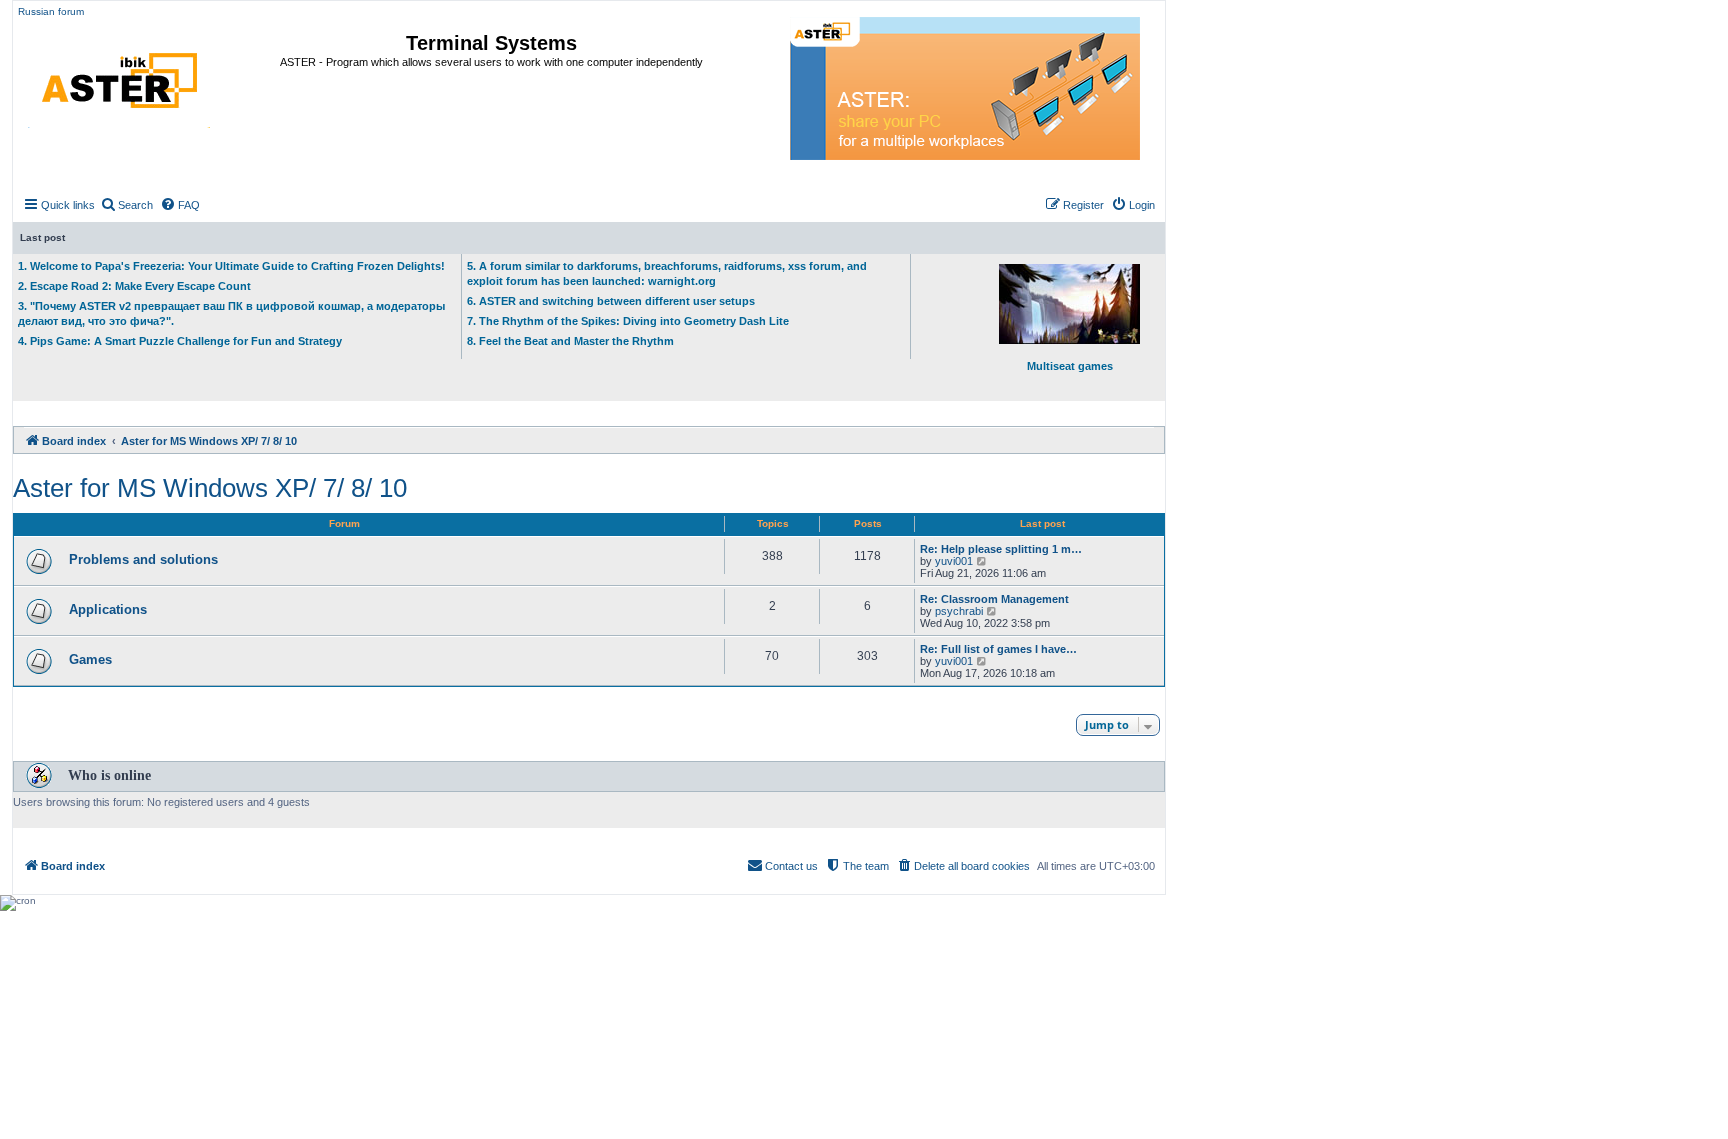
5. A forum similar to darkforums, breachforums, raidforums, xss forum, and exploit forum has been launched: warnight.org (667, 273)
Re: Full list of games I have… (998, 649)
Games (90, 659)
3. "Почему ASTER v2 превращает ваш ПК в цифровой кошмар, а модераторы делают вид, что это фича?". (231, 313)
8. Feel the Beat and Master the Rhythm (570, 341)
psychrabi (959, 611)
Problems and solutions (143, 559)
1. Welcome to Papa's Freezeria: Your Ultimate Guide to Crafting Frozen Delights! (231, 266)
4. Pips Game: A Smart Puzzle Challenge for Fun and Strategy (180, 341)
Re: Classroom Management (994, 599)
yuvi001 (954, 561)
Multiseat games (1070, 366)
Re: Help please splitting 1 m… (1001, 549)
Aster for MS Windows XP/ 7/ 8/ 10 (210, 488)
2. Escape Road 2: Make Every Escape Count (134, 286)
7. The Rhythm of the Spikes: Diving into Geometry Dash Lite (628, 321)
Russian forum (51, 11)
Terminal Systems (491, 43)
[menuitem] (126, 205)
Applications (108, 609)
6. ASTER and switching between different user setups (611, 301)
